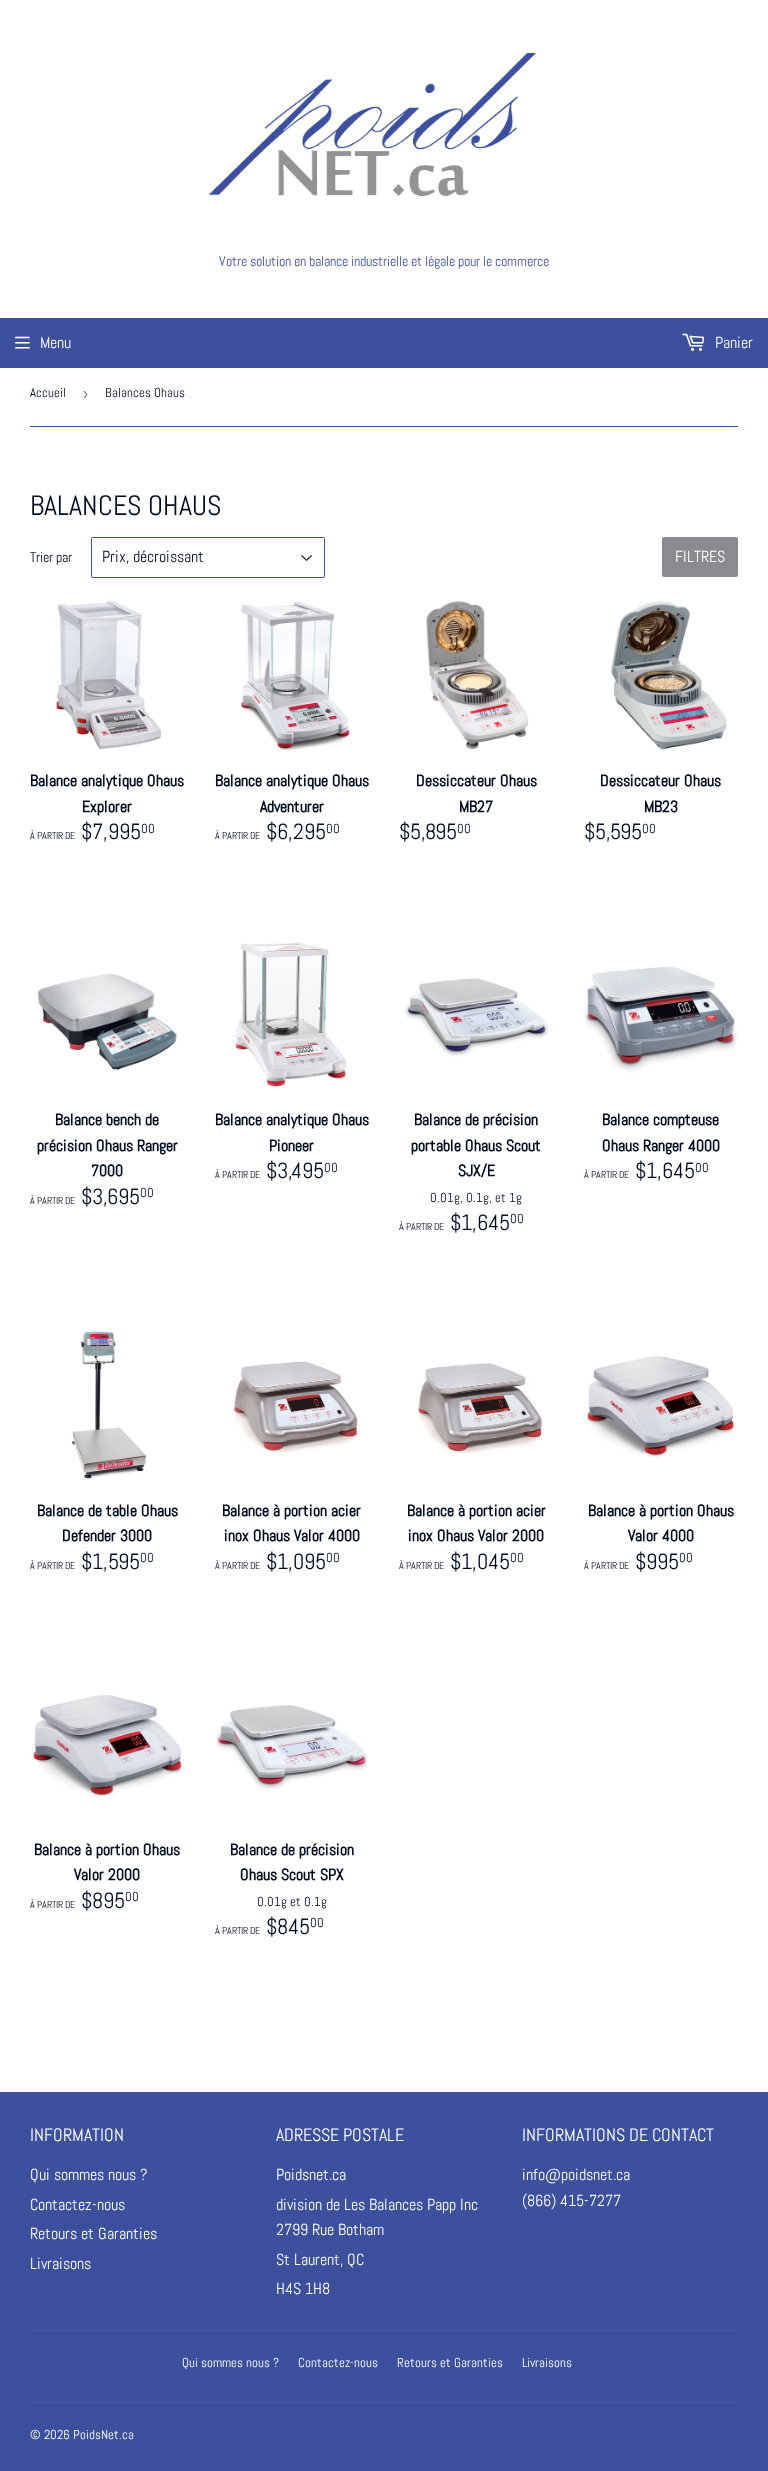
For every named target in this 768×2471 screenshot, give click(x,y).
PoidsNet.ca (103, 2434)
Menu (55, 342)
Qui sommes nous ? (88, 2174)
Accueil (48, 392)
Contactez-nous (77, 2204)
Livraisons (60, 2263)
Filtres (700, 556)
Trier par (51, 557)
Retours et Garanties (93, 2233)
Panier (732, 342)
